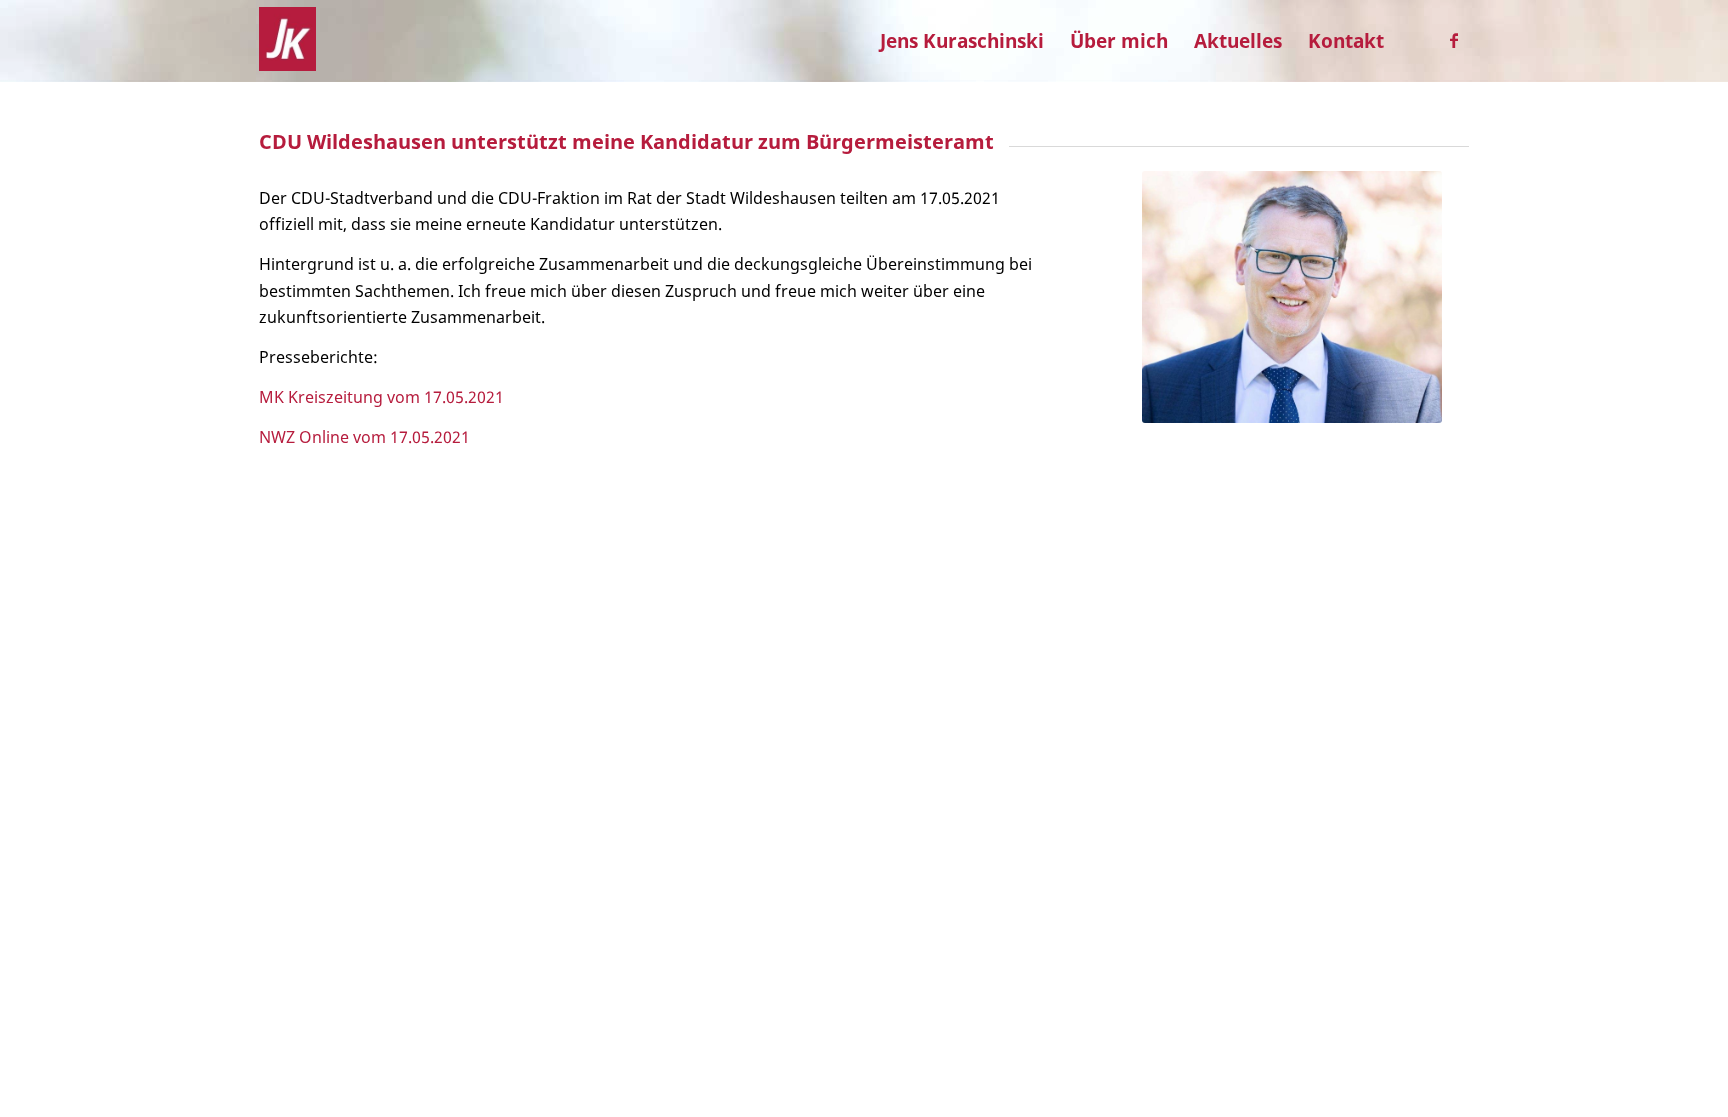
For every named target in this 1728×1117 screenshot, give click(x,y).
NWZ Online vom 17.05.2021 (364, 437)
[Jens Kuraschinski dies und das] (287, 41)
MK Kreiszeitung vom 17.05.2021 (381, 397)
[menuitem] (962, 41)
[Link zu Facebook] (1454, 40)
